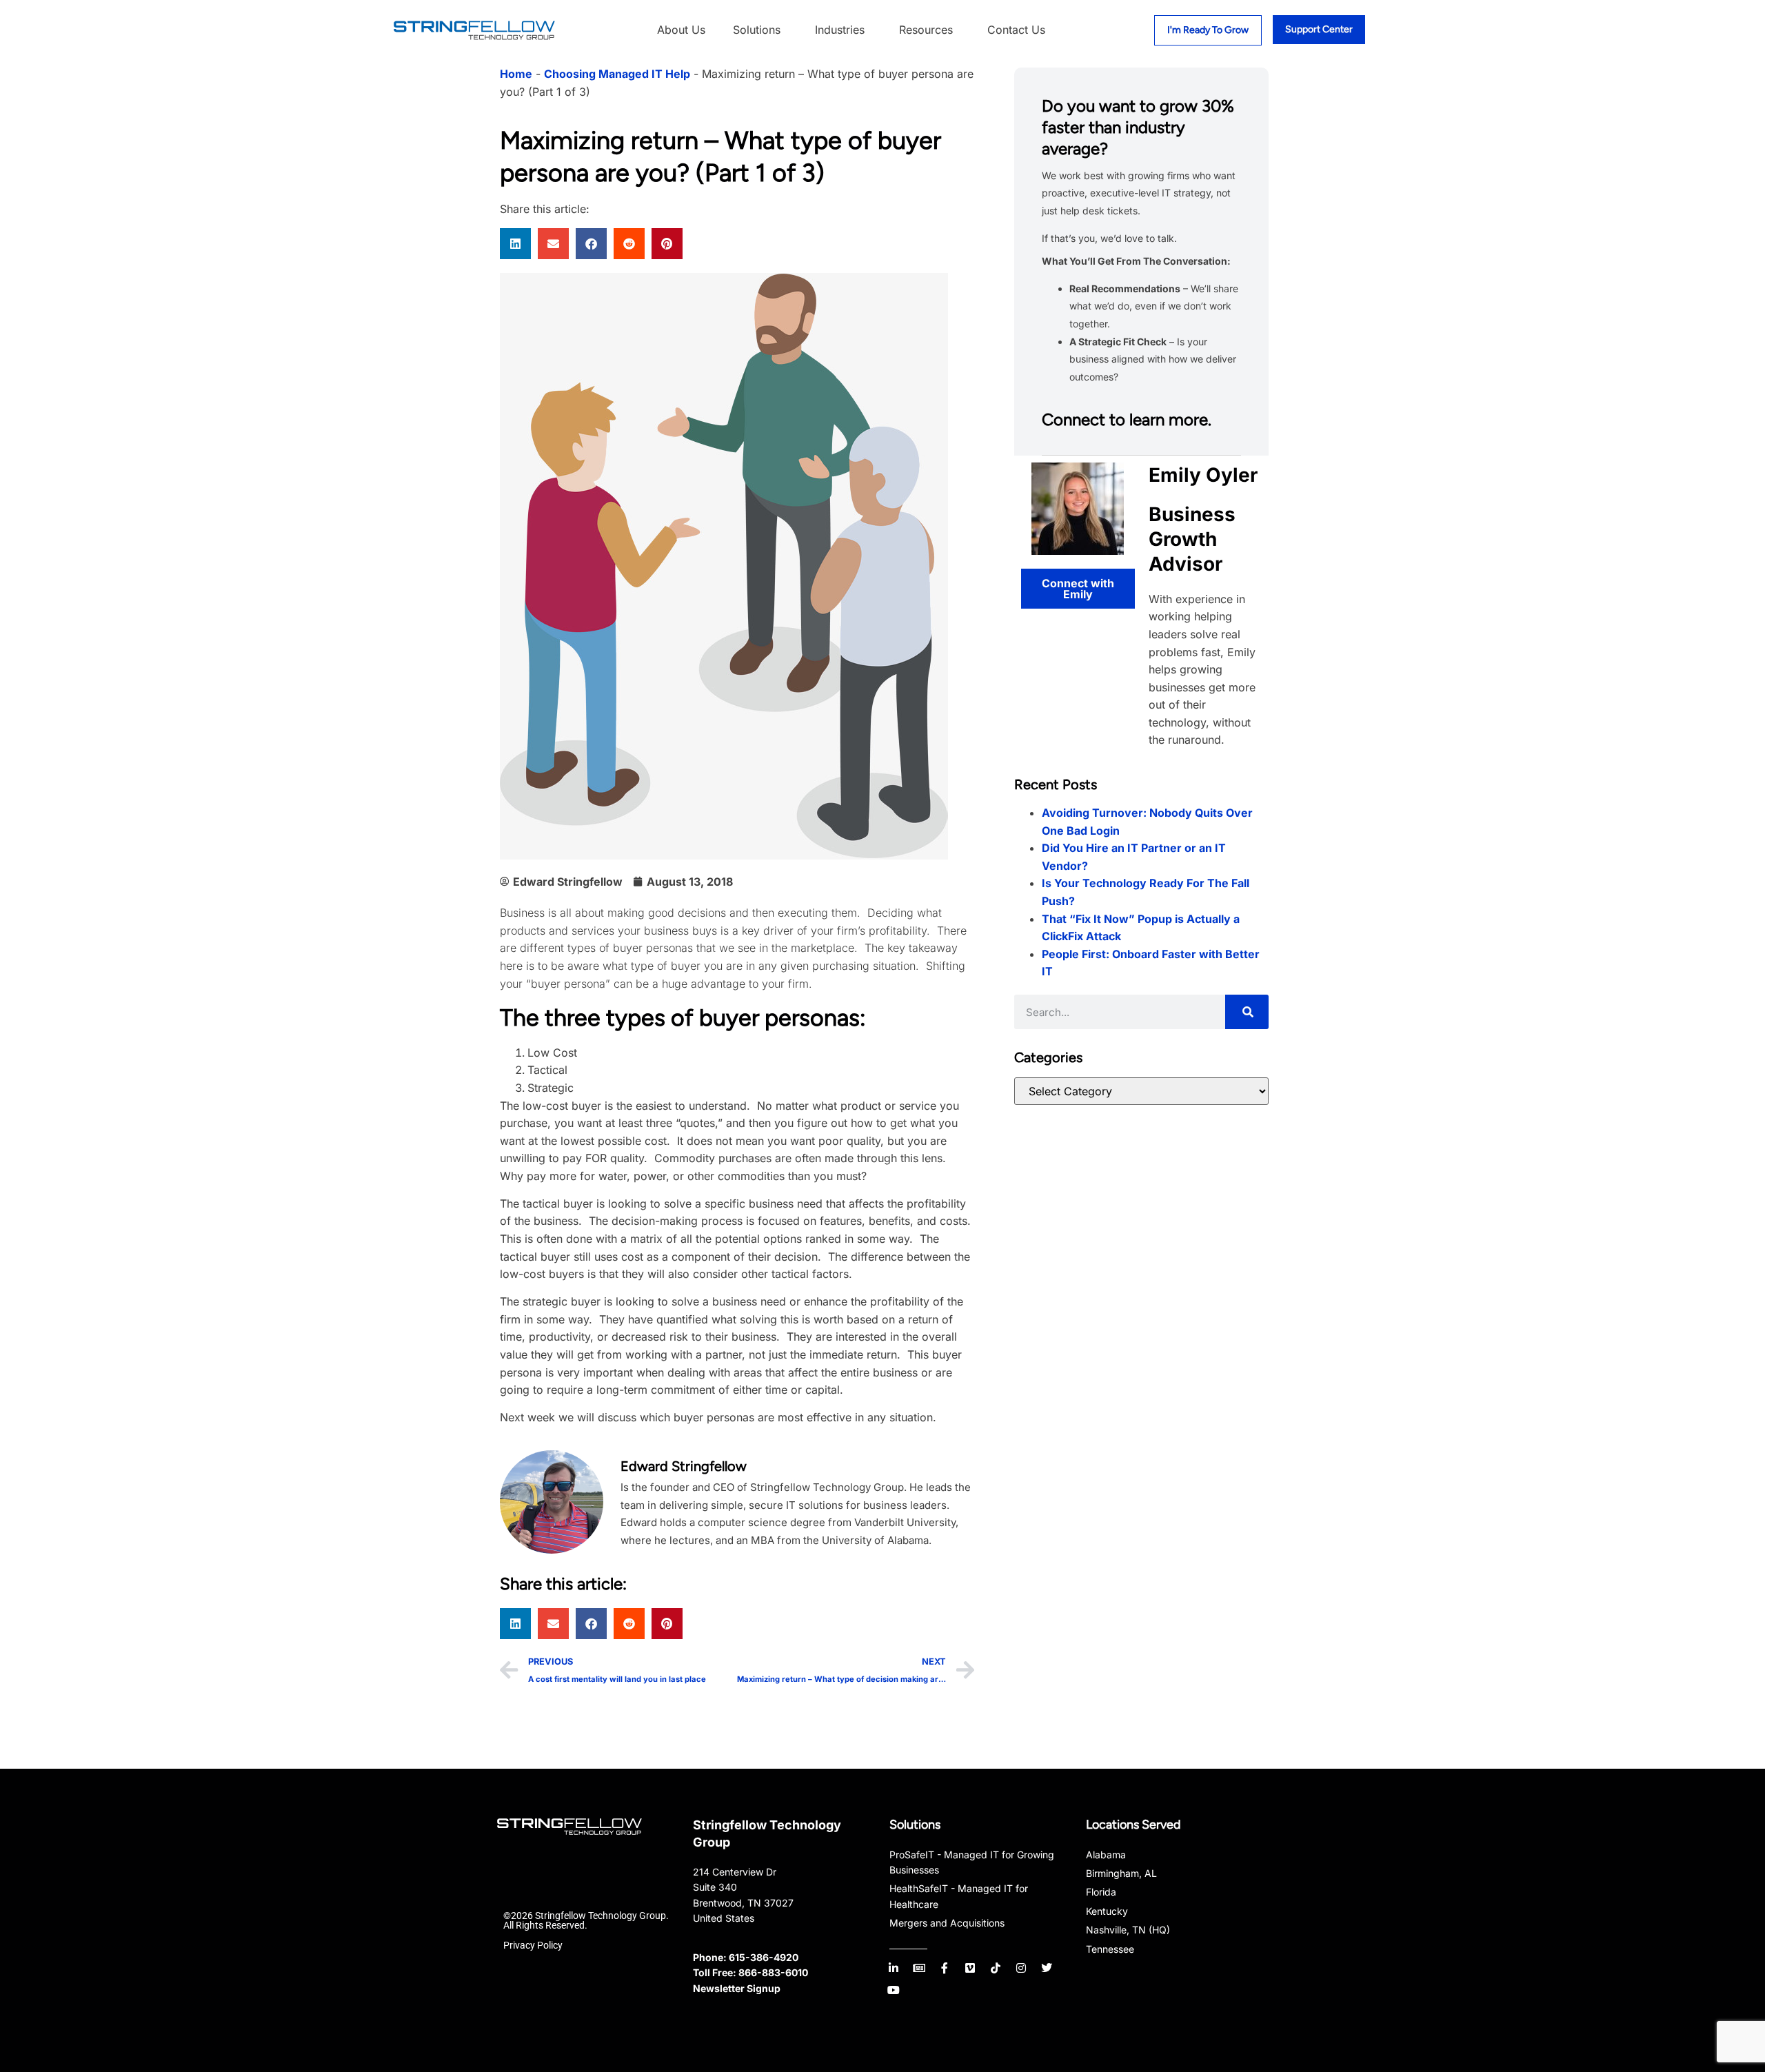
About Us (681, 30)
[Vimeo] (970, 1968)
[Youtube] (894, 1990)
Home (516, 74)
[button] (515, 244)
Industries (840, 30)
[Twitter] (1047, 1968)
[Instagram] (1021, 1968)
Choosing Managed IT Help (617, 74)
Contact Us (1016, 30)
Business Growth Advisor (1192, 539)
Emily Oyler (1203, 475)
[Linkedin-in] (894, 1968)
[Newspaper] (919, 1968)
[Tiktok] (996, 1968)
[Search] (1247, 1012)
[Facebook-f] (945, 1968)
